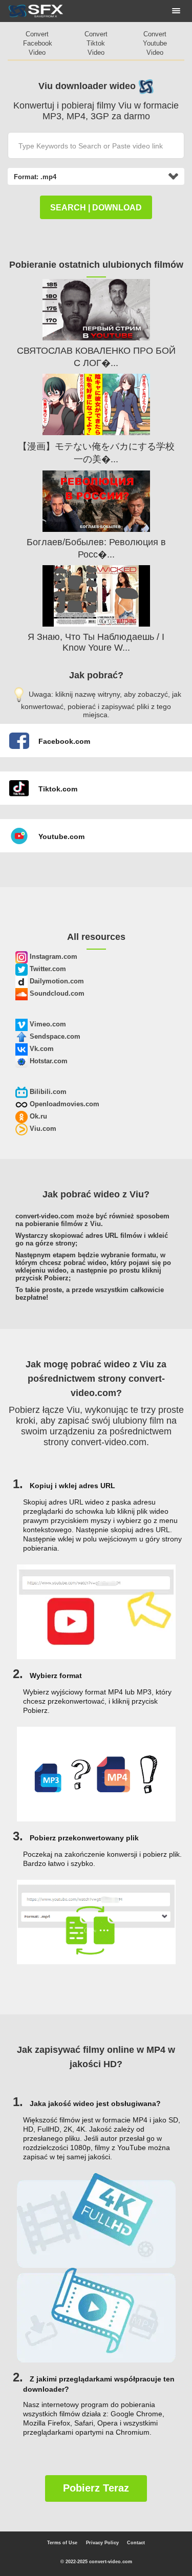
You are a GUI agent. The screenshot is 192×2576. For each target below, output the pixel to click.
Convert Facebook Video (38, 43)
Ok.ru (37, 1116)
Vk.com (41, 1049)
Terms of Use (62, 2543)
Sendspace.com (54, 1036)
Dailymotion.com (56, 981)
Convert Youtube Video (155, 43)
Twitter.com (47, 969)
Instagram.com (52, 957)
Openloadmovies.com (63, 1104)
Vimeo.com (47, 1024)
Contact (136, 2543)
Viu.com (42, 1129)
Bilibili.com (47, 1092)
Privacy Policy (102, 2543)
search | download (96, 208)
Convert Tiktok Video (96, 43)
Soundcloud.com (56, 993)
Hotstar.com (48, 1061)
